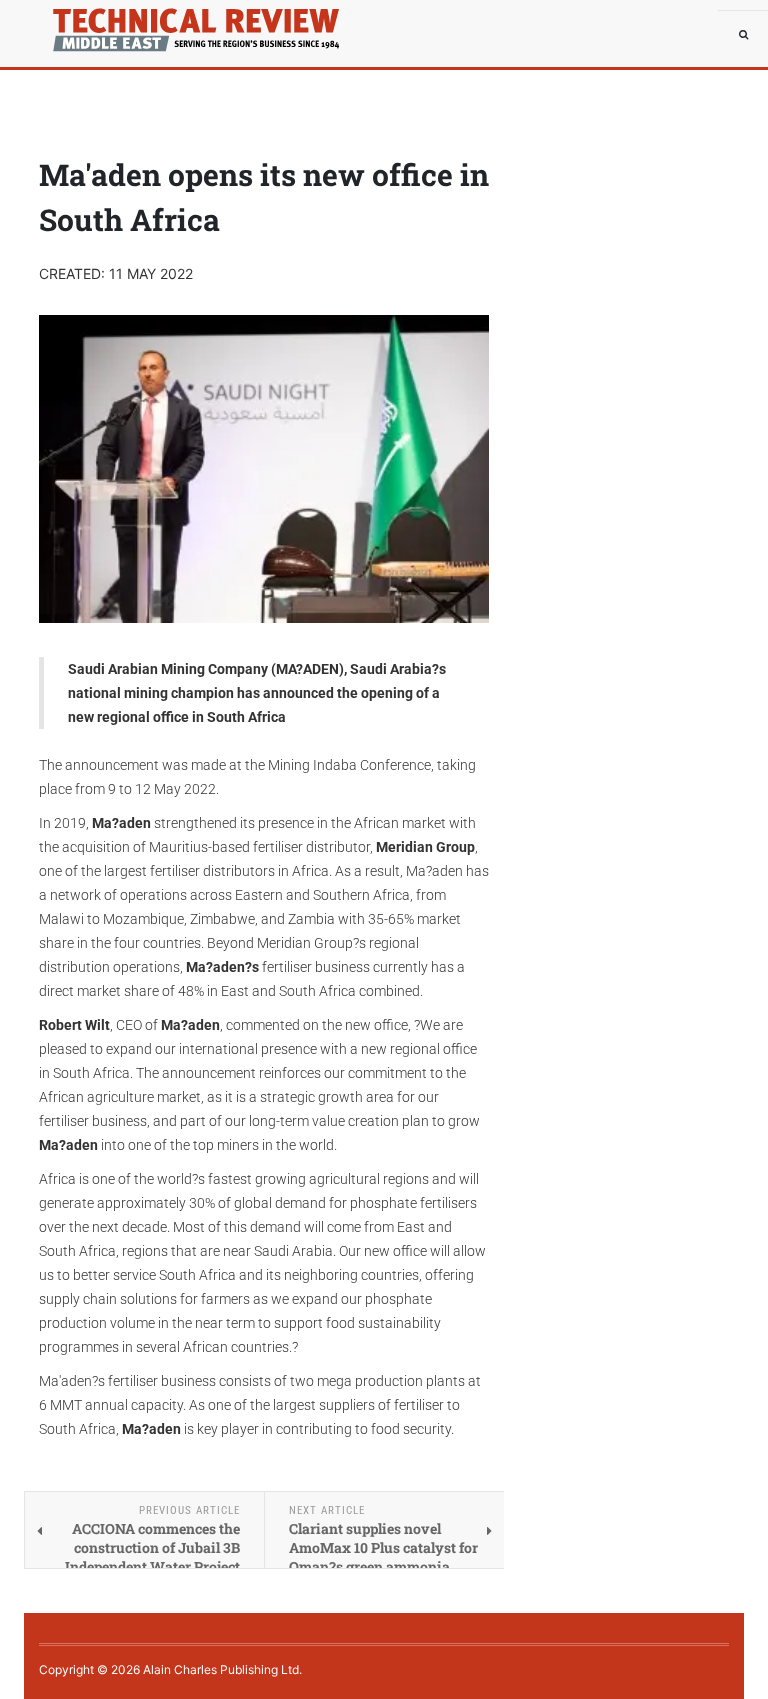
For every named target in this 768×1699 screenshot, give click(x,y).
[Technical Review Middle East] (84, 25)
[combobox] (743, 35)
